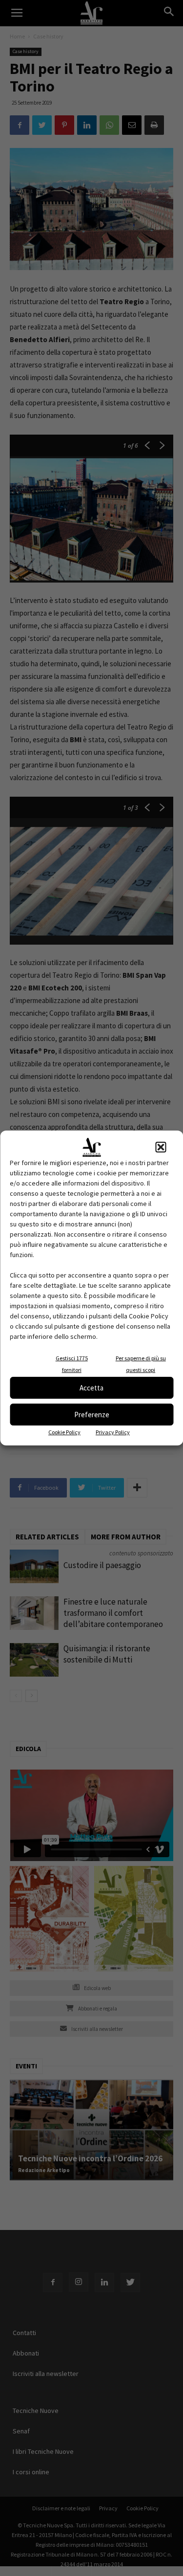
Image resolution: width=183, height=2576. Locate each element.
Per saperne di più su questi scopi (141, 1364)
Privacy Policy (113, 1432)
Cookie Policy (64, 1432)
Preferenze (92, 1415)
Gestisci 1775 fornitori (72, 1364)
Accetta (91, 1388)
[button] (161, 1147)
